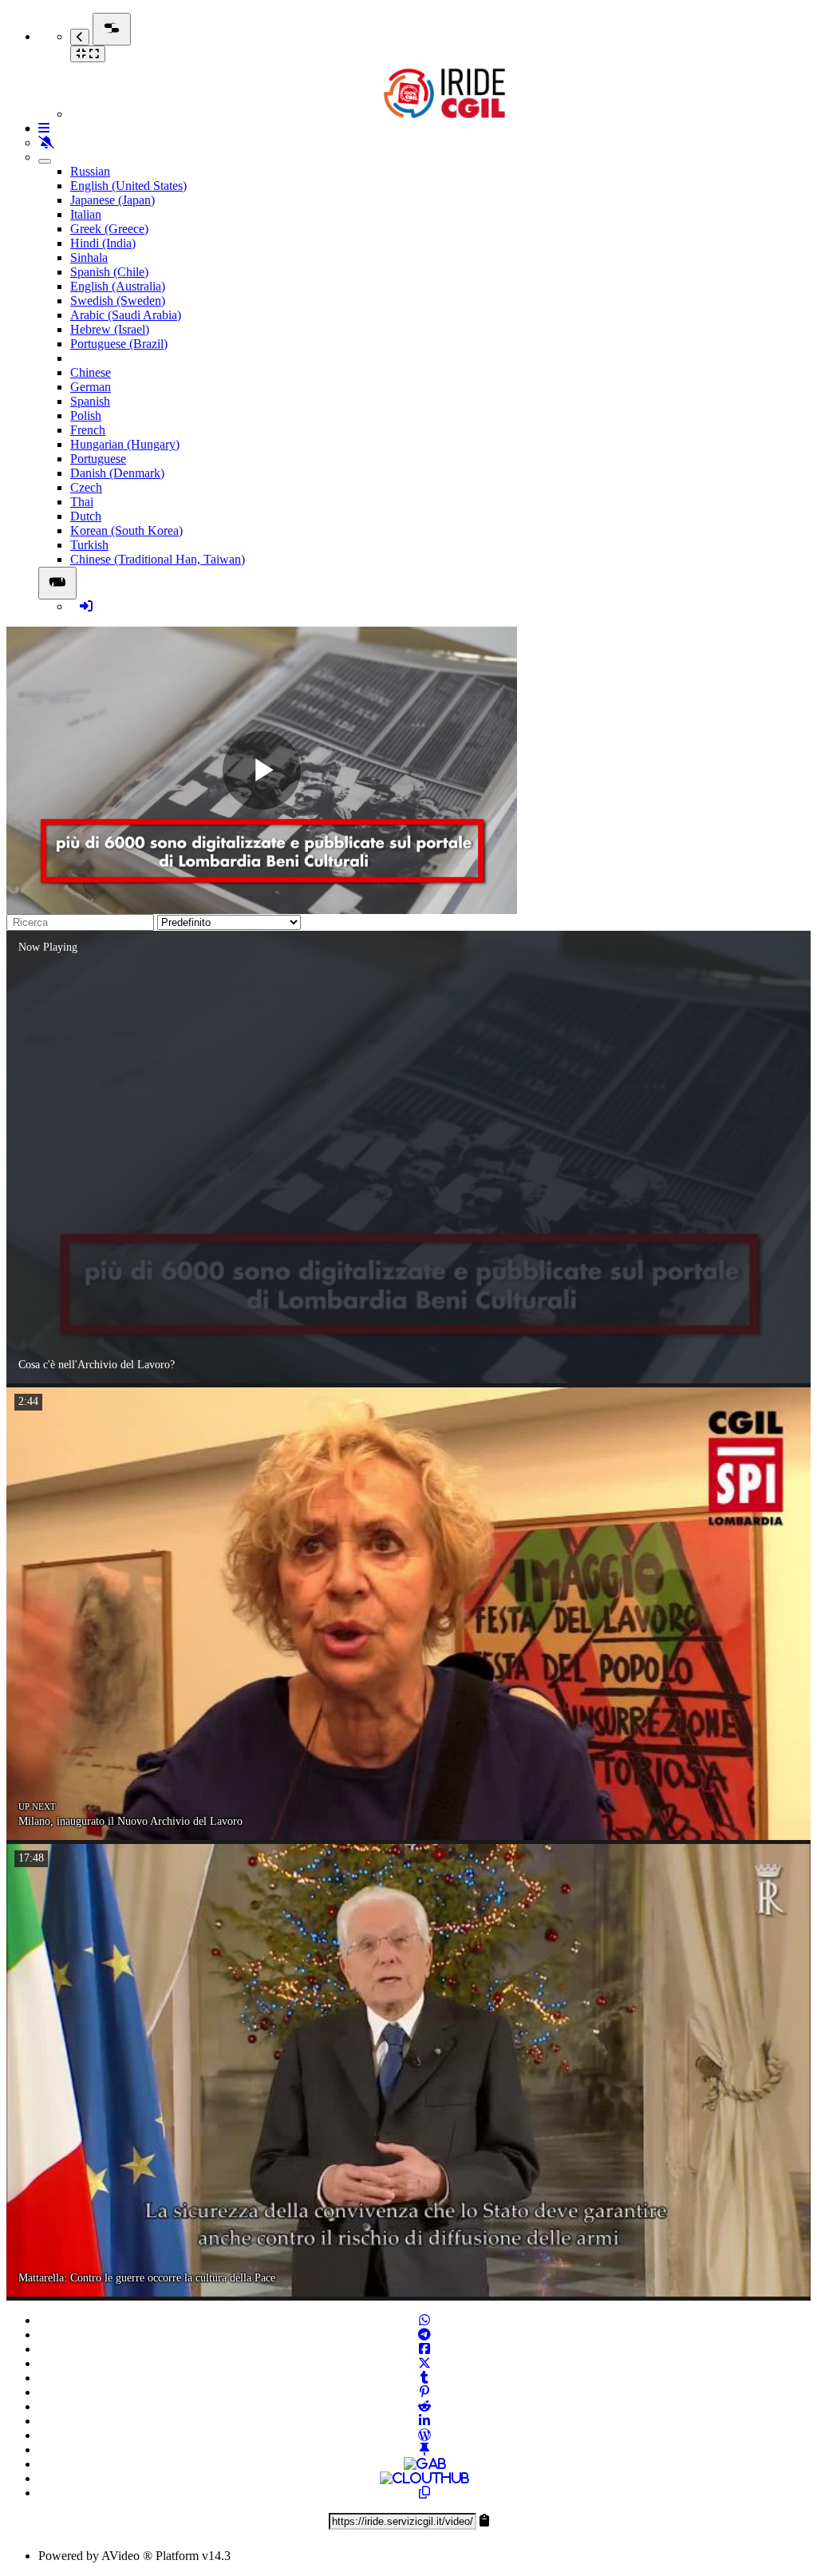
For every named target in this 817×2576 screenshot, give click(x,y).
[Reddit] (424, 2406)
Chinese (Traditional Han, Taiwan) (158, 559)
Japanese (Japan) (112, 200)
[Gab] (425, 2464)
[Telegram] (424, 2335)
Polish (86, 415)
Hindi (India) (103, 243)
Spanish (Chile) (109, 272)
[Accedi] (86, 606)
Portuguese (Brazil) (119, 344)
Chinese (91, 372)
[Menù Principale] (112, 29)
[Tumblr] (424, 2378)
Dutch (86, 516)
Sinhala (89, 257)
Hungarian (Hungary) (125, 444)
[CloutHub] (424, 2478)
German (91, 387)
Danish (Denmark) (117, 473)
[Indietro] (80, 37)
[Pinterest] (424, 2392)
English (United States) (128, 186)
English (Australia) (118, 286)
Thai (82, 502)
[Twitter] (424, 2363)
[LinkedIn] (424, 2421)
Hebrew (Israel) (110, 329)
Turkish (89, 545)
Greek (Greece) (109, 229)
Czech (86, 487)
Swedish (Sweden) (118, 301)
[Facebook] (424, 2349)
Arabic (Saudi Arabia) (126, 315)
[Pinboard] (424, 2449)
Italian (86, 214)
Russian (90, 171)
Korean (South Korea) (126, 530)
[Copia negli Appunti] (424, 2493)
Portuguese (98, 459)
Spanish (90, 401)
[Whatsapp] (424, 2320)
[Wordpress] (424, 2435)
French (88, 430)
